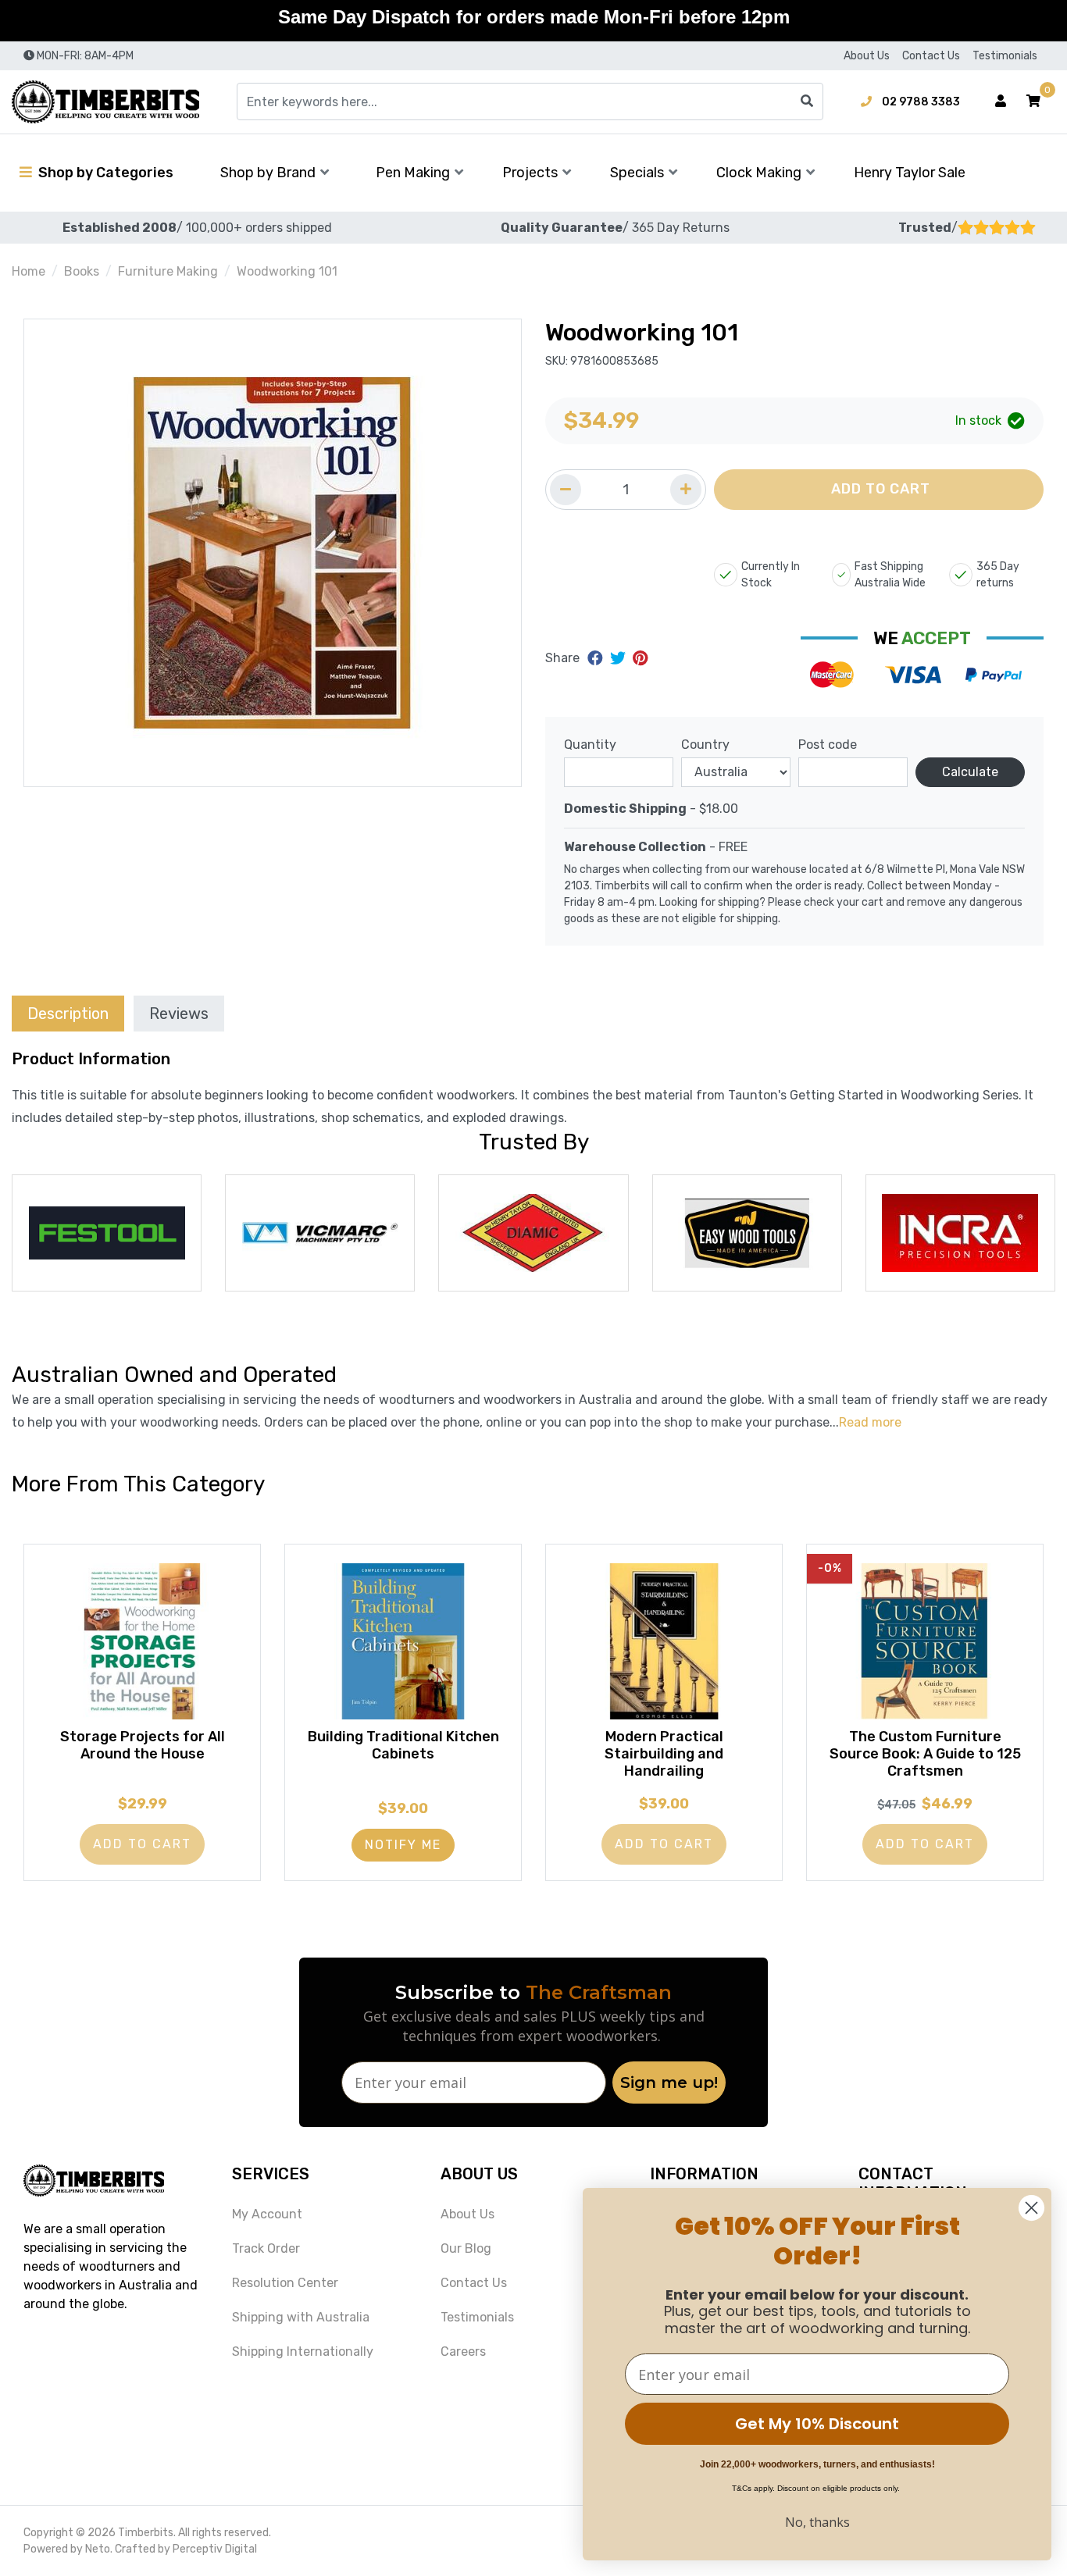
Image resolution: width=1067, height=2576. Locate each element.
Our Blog (466, 2248)
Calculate (970, 772)
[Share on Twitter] (620, 658)
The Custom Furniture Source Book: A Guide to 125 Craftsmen (925, 1753)
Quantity (590, 745)
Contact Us (931, 56)
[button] (1033, 102)
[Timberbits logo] (105, 102)
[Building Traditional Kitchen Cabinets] (403, 1641)
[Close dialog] (1031, 2208)
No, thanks (817, 2522)
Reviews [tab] (179, 1014)
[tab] (68, 1013)
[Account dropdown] (1001, 102)
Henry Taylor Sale (910, 173)
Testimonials (1005, 56)
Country (705, 745)
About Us (867, 56)
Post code (828, 745)
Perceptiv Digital (215, 2549)
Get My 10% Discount (817, 2424)
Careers (463, 2352)
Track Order (266, 2248)
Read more (870, 1422)
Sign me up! (669, 2083)
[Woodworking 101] (273, 553)
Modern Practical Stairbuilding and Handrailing (664, 1753)
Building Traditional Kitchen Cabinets (403, 1745)
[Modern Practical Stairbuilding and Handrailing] (664, 1641)
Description (68, 1014)
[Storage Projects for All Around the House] (142, 1641)
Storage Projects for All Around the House (143, 1745)
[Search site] (807, 102)
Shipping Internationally (303, 2352)
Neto (98, 2549)
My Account (267, 2214)
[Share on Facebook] (597, 658)
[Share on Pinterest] (640, 658)
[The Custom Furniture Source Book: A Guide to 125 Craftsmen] (925, 1641)
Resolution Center (285, 2283)
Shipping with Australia (301, 2317)
